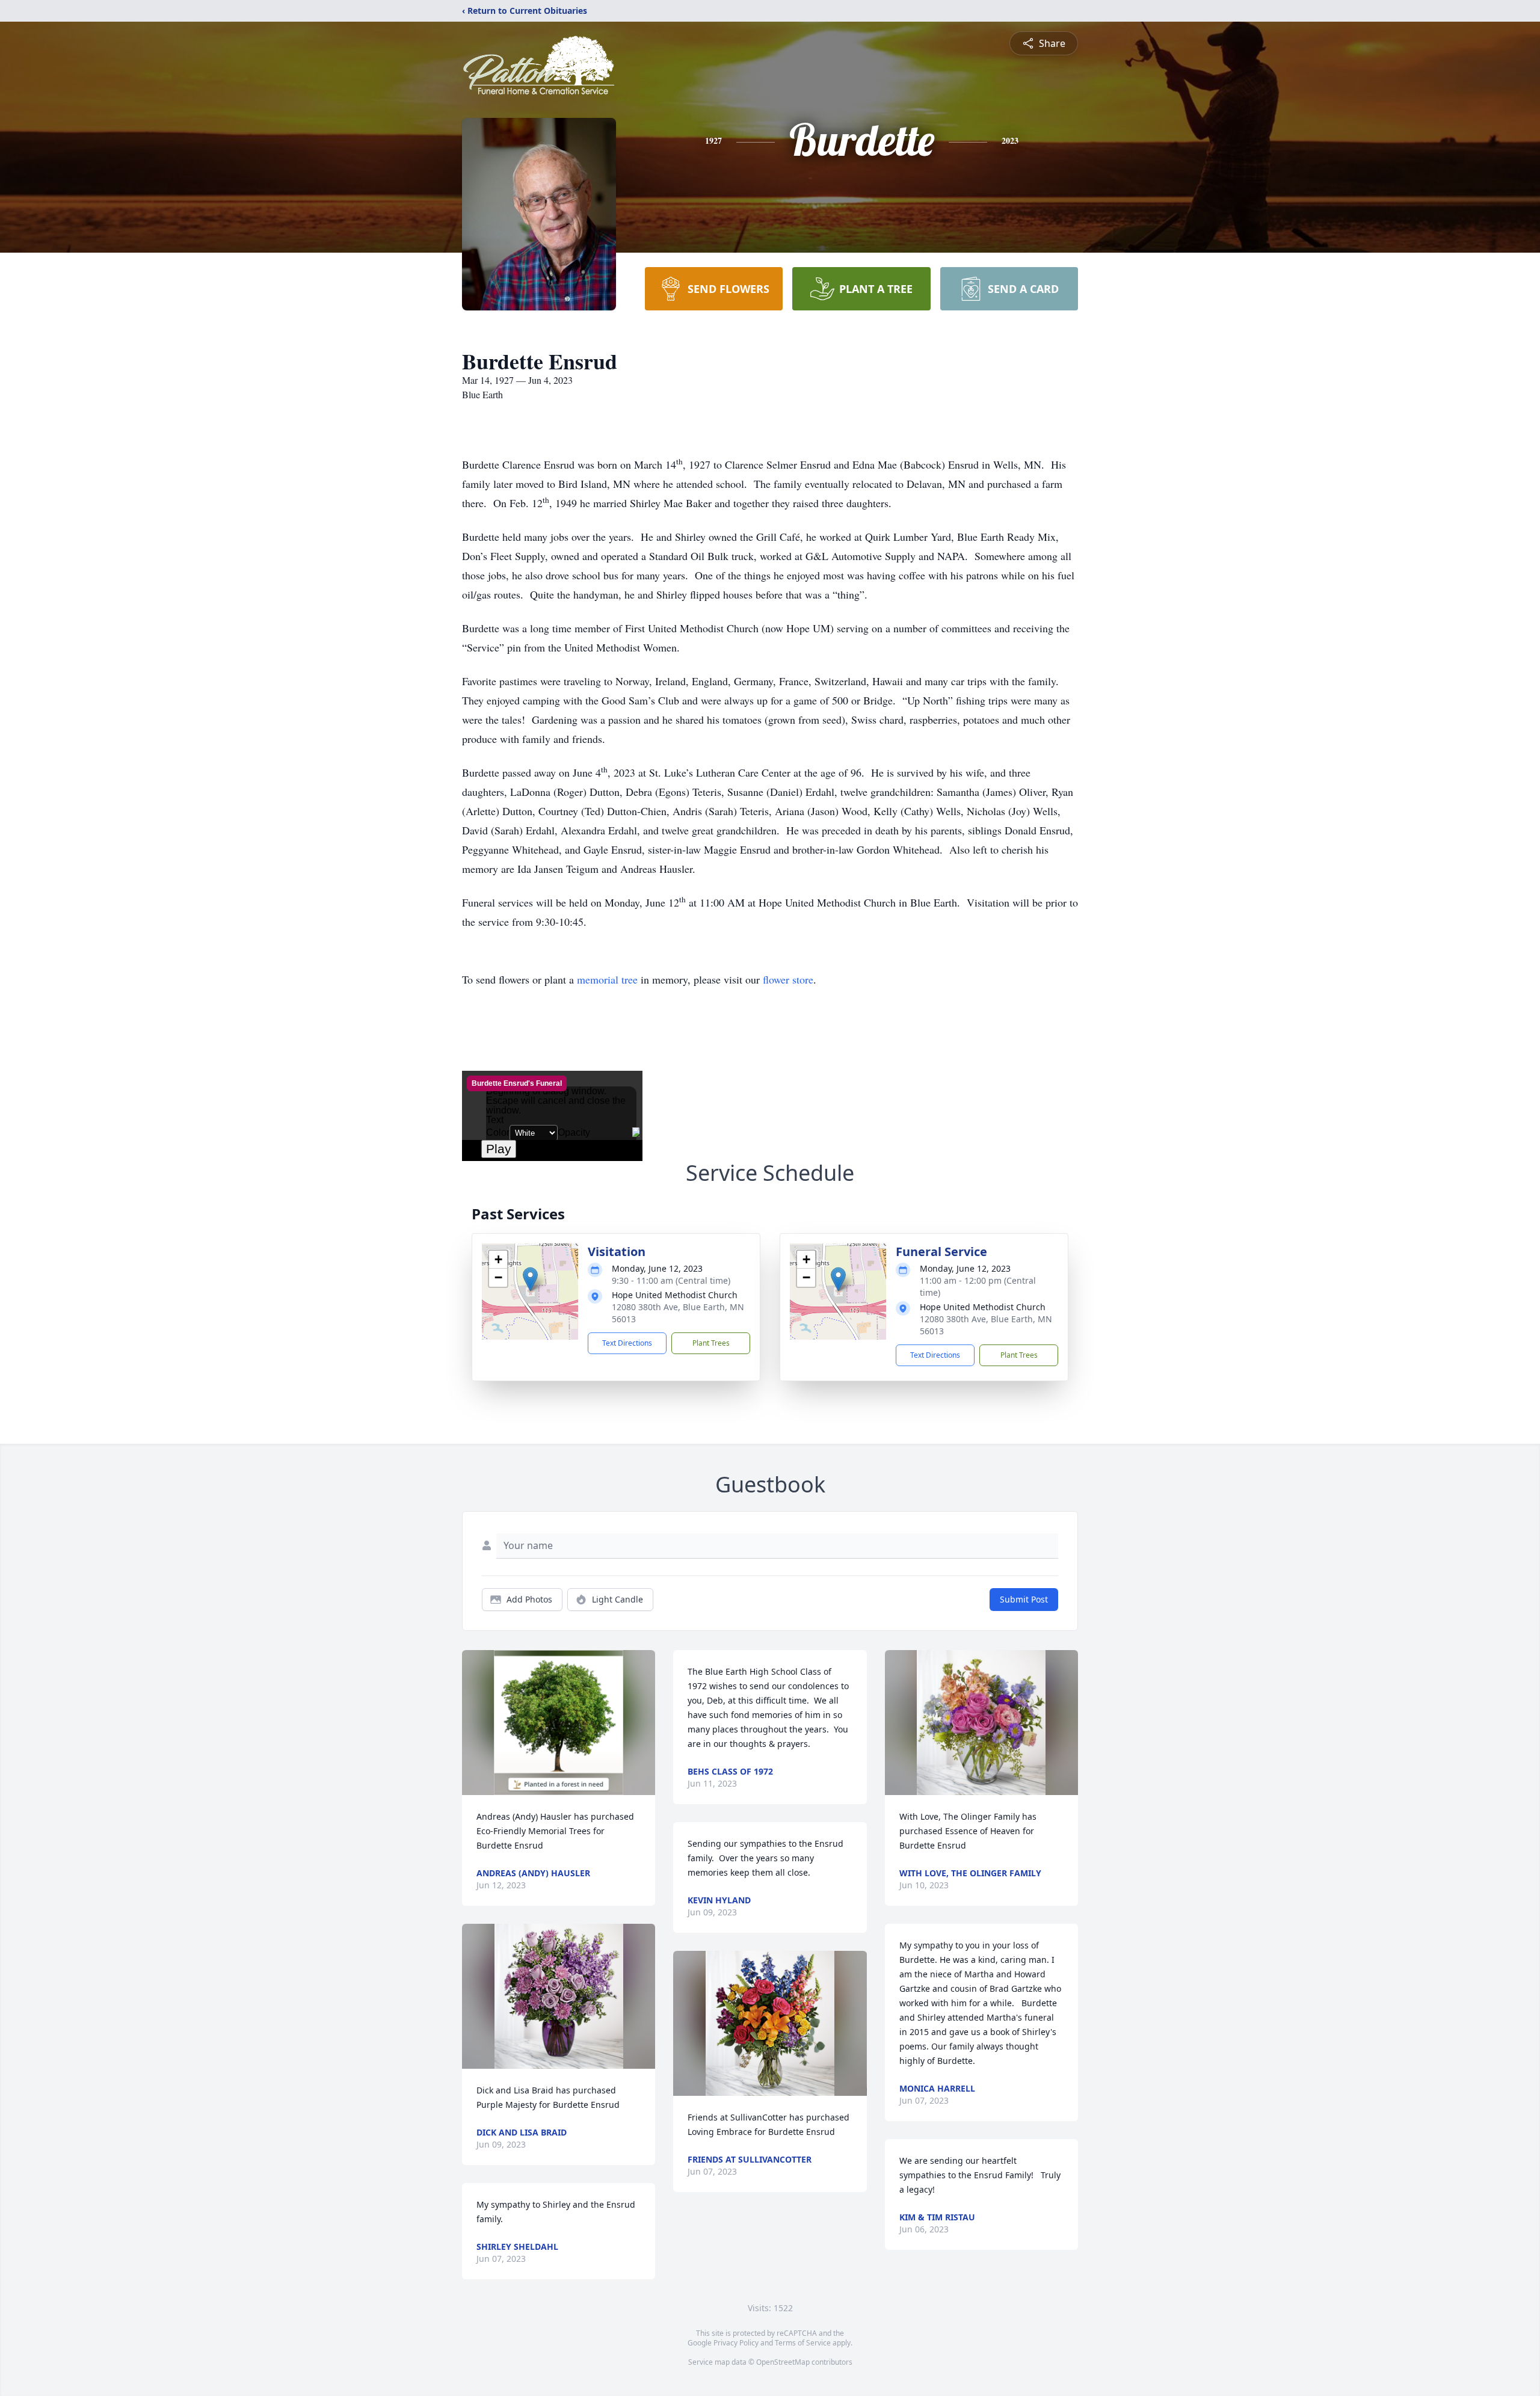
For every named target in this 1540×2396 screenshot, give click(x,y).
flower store (788, 979)
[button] (530, 1279)
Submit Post (1024, 1599)
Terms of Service (803, 2343)
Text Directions (627, 1343)
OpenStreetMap (783, 2362)
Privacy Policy (736, 2343)
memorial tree (607, 979)
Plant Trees (711, 1343)
